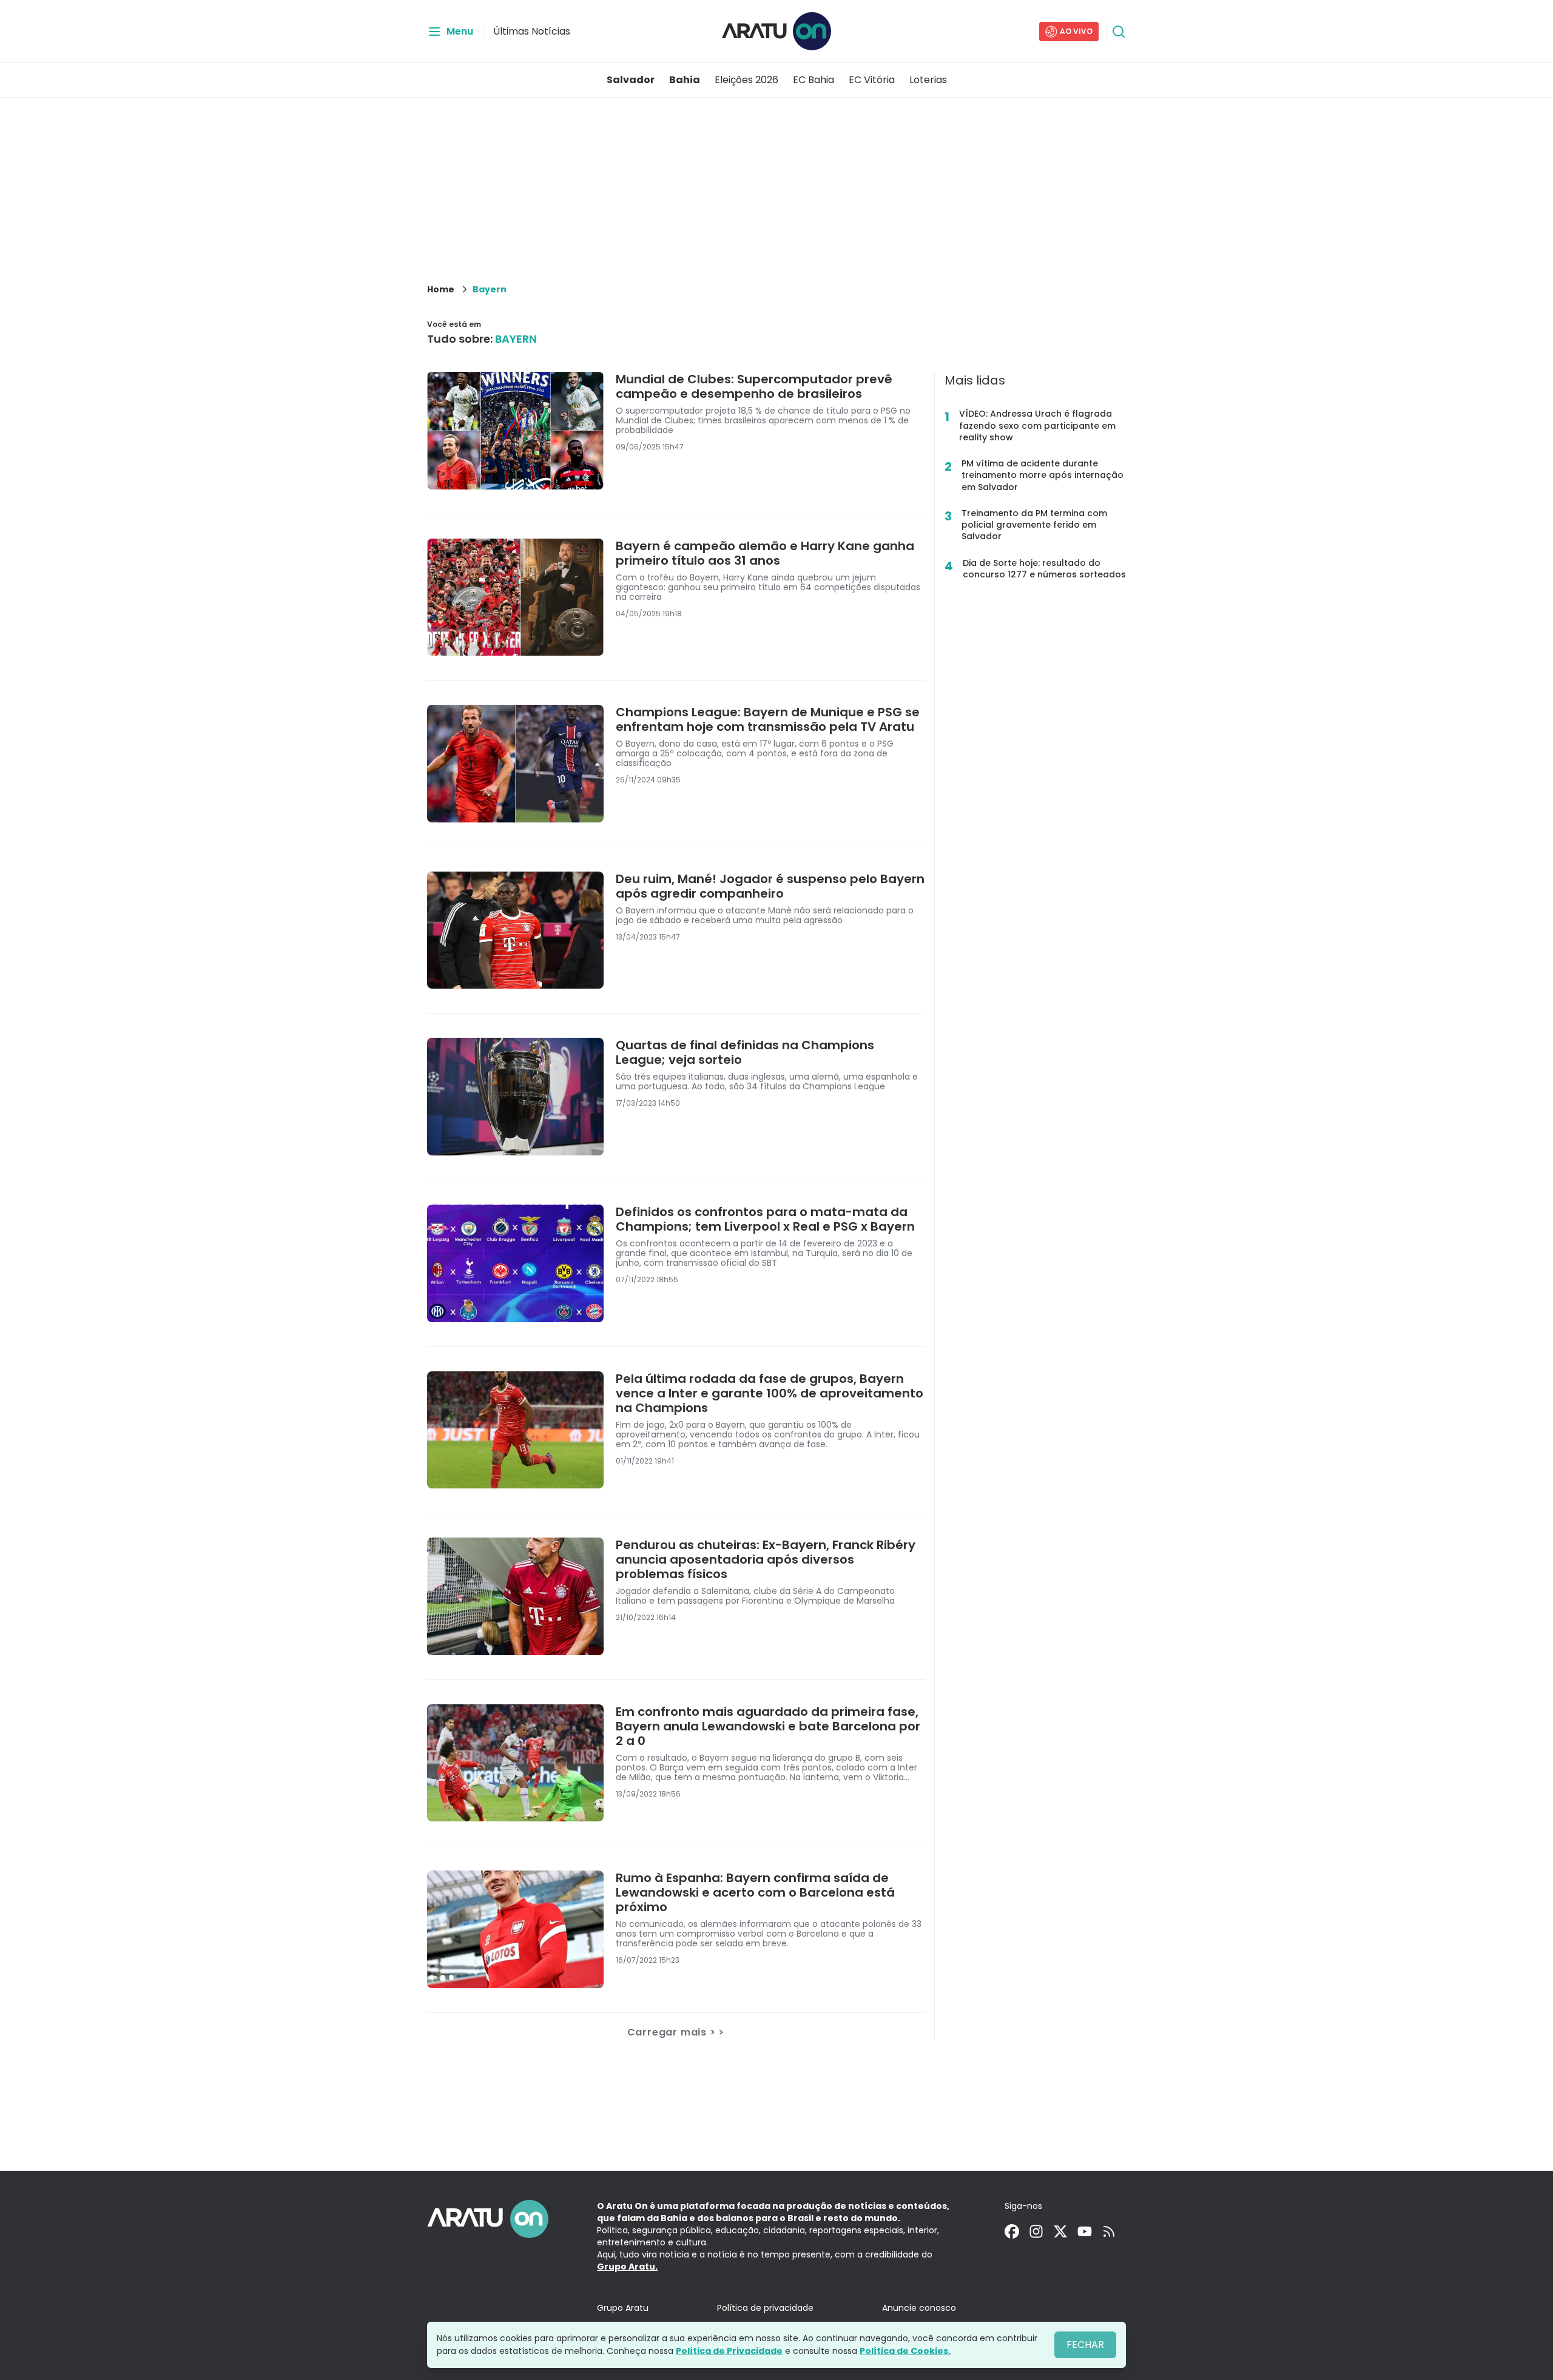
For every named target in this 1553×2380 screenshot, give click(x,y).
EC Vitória (872, 80)
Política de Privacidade (729, 2351)
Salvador (631, 80)
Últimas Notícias (532, 31)
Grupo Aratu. (627, 2267)
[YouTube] (1085, 2231)
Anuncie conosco (919, 2308)
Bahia (685, 80)
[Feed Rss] (1109, 2231)
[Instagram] (1036, 2231)
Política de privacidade (765, 2308)
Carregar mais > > (676, 2032)
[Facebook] (1012, 2231)
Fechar (1085, 2345)
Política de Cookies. (905, 2351)
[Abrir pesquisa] (1119, 32)
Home (441, 289)
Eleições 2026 (746, 80)
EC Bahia (814, 80)
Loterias (928, 80)
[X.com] (1060, 2231)
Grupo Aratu (623, 2308)
